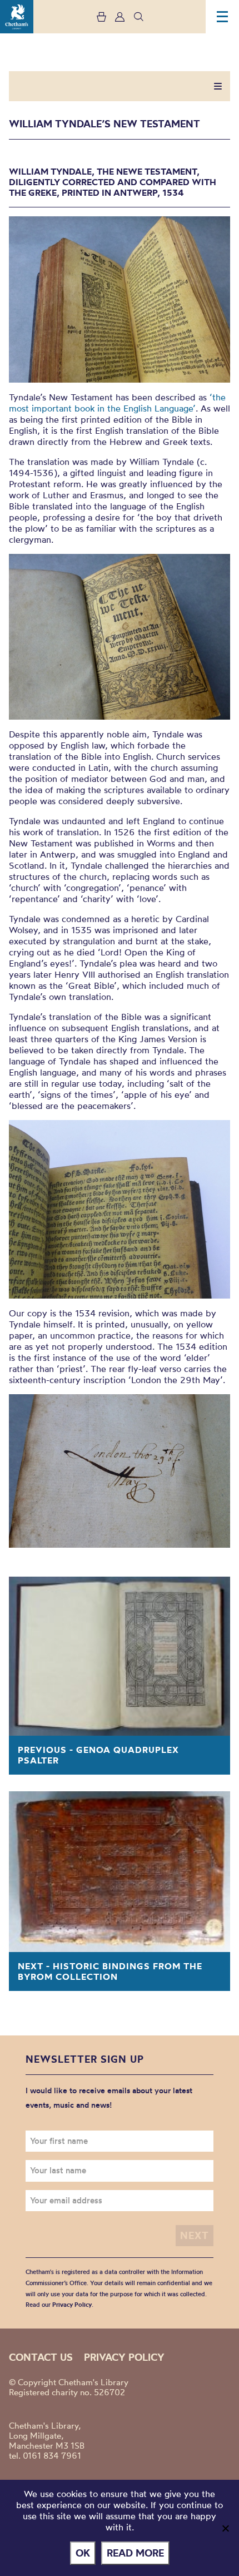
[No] (225, 2528)
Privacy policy (124, 2357)
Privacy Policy (72, 2305)
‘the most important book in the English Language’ (117, 403)
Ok (83, 2553)
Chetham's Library (17, 17)
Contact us (41, 2357)
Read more (135, 2553)
